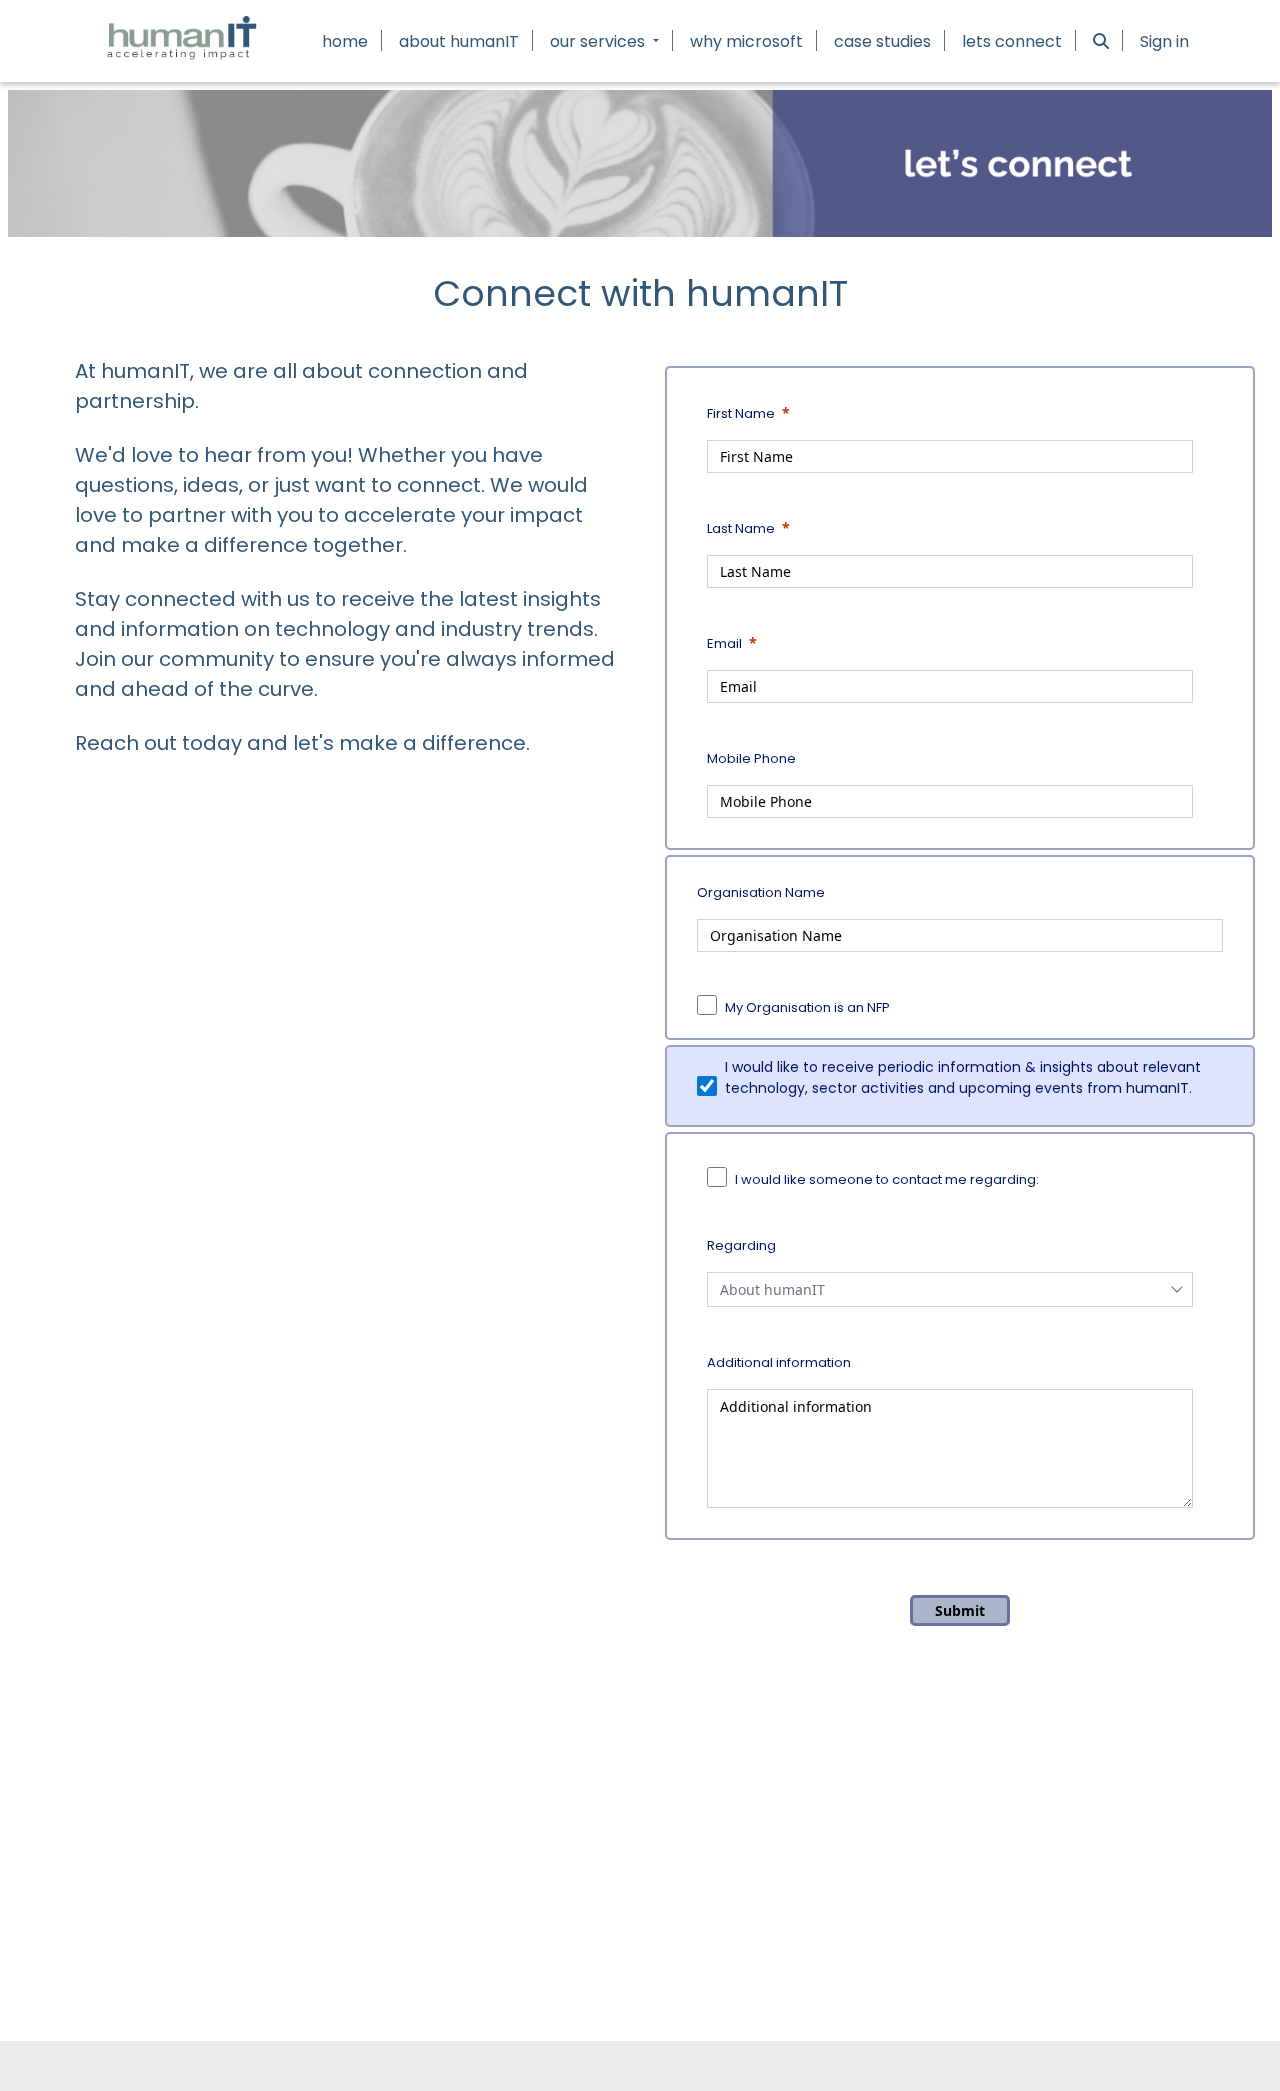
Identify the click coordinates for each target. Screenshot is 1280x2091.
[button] (1101, 41)
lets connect (1012, 41)
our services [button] (599, 41)
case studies (882, 41)
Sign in (1164, 41)
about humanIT (459, 41)
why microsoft (746, 41)
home (345, 41)
